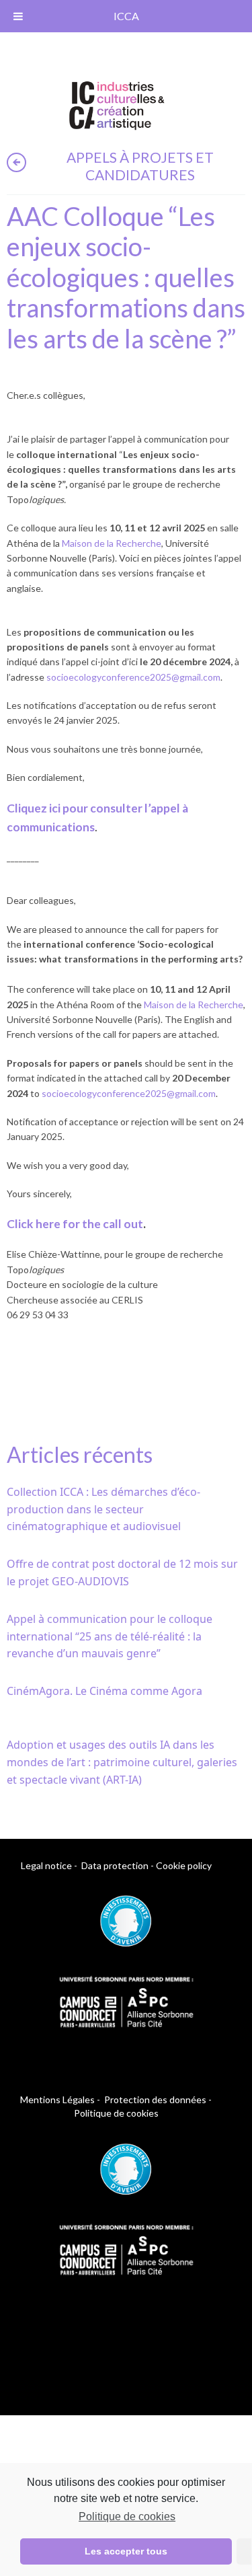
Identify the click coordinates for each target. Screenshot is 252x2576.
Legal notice (46, 1865)
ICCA (126, 16)
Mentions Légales (57, 2099)
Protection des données (155, 2099)
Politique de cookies (127, 2516)
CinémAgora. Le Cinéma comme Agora (104, 1691)
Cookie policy (184, 1865)
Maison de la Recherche (112, 543)
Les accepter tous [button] (126, 2551)
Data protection (115, 1865)
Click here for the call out (75, 1224)
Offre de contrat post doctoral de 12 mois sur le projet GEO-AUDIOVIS (122, 1573)
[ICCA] (117, 103)
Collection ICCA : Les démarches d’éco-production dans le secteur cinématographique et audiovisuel (103, 1509)
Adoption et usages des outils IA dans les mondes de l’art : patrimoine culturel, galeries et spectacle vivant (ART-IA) (122, 1762)
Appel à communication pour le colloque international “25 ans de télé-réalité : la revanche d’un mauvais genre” (110, 1636)
